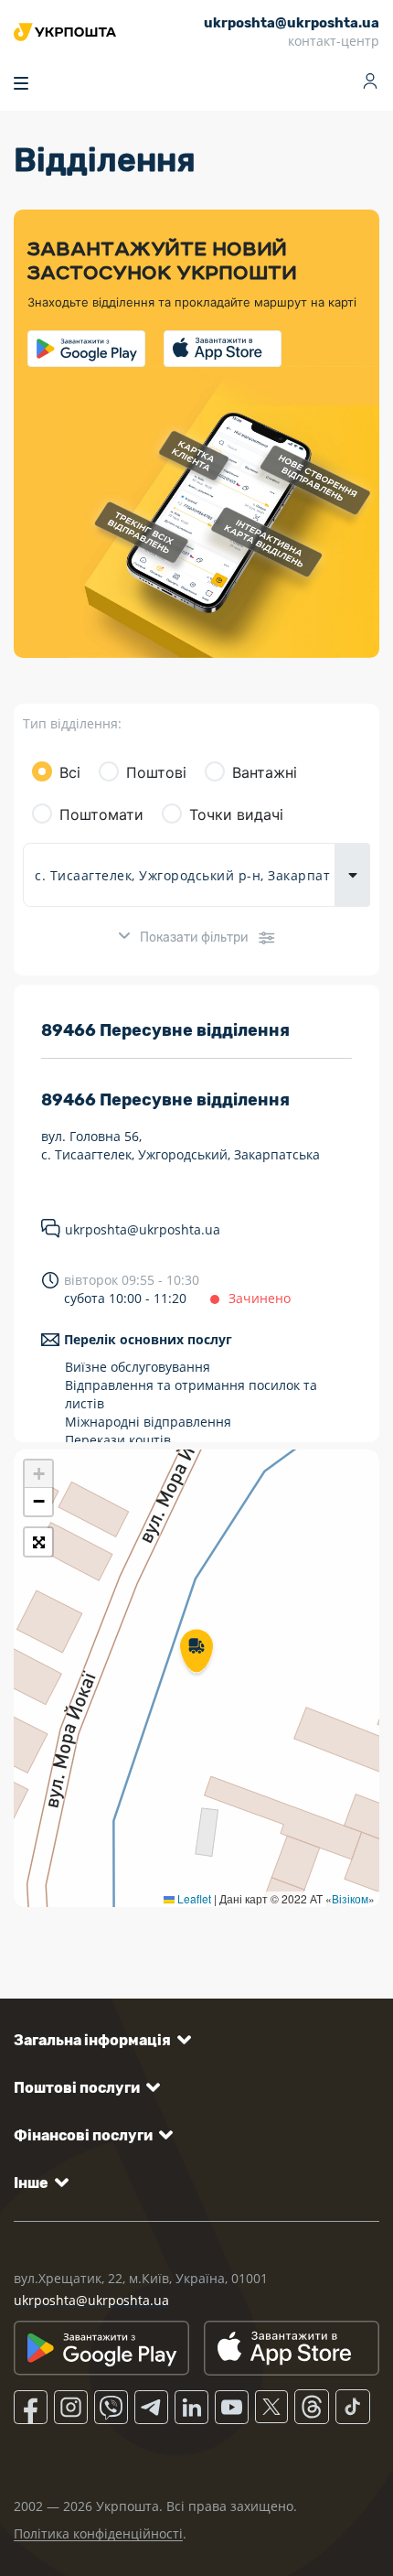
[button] (196, 1653)
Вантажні (265, 772)
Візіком (350, 1898)
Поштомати (101, 814)
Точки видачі (236, 814)
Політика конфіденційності (98, 2533)
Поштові (156, 772)
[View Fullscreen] (38, 1542)
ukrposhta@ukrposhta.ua (143, 1229)
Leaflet (193, 1898)
